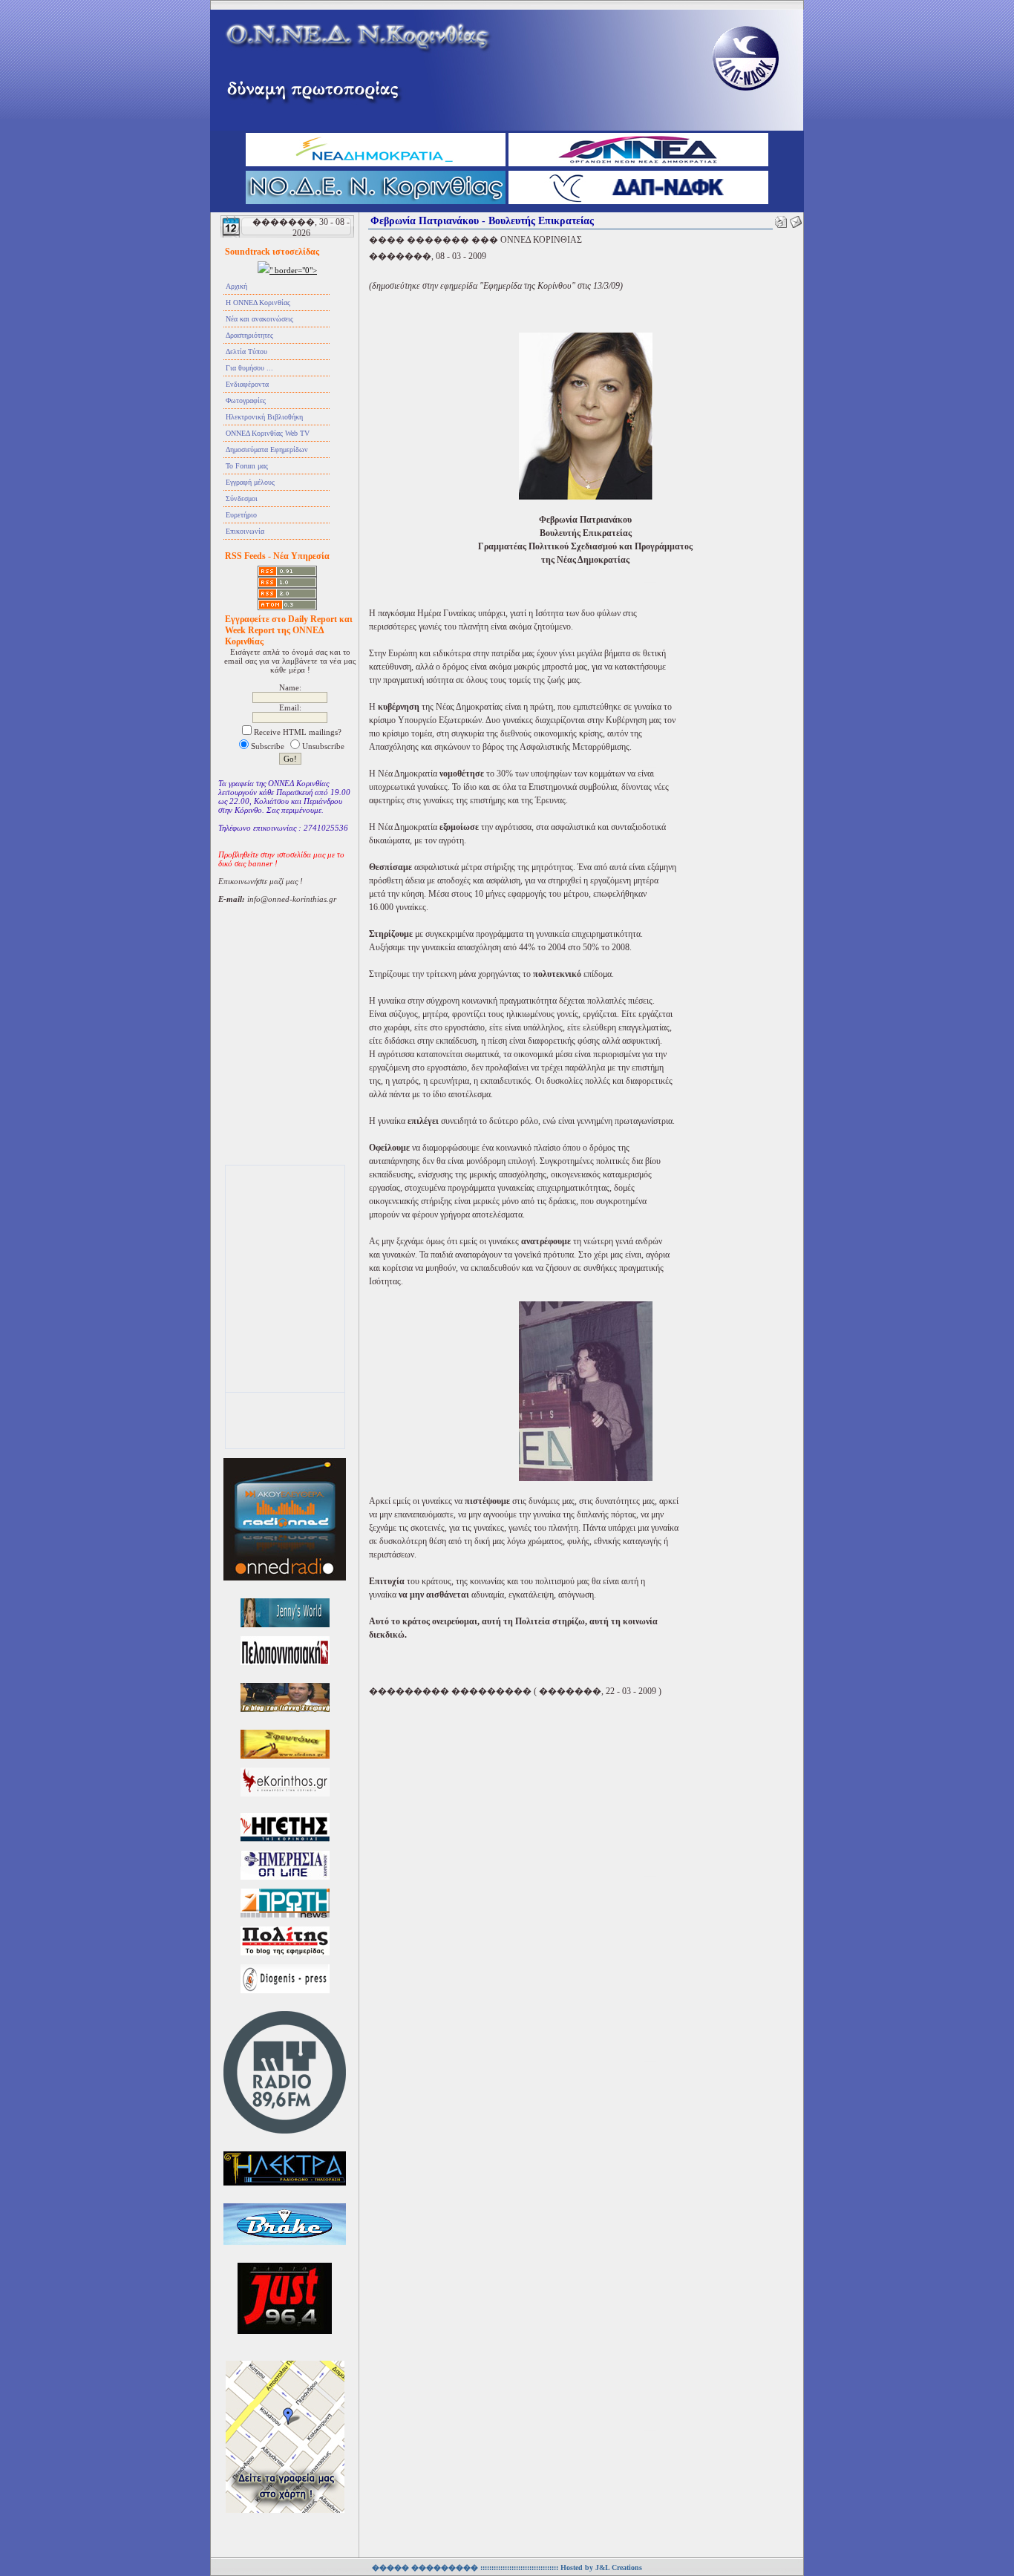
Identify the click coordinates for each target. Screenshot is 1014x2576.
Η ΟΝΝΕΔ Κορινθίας (258, 303)
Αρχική (236, 286)
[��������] (781, 219)
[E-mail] (796, 219)
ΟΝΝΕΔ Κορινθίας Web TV (268, 433)
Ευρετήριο (241, 515)
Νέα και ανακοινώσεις (259, 319)
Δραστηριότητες (249, 335)
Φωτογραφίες (246, 401)
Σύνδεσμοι (242, 498)
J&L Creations (619, 2567)
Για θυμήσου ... (249, 368)
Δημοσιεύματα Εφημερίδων (267, 450)
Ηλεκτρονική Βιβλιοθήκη (264, 417)
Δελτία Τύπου (246, 352)
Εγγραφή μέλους (250, 482)
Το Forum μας (247, 466)
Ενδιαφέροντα (247, 384)
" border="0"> (293, 270)
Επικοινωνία (245, 531)
